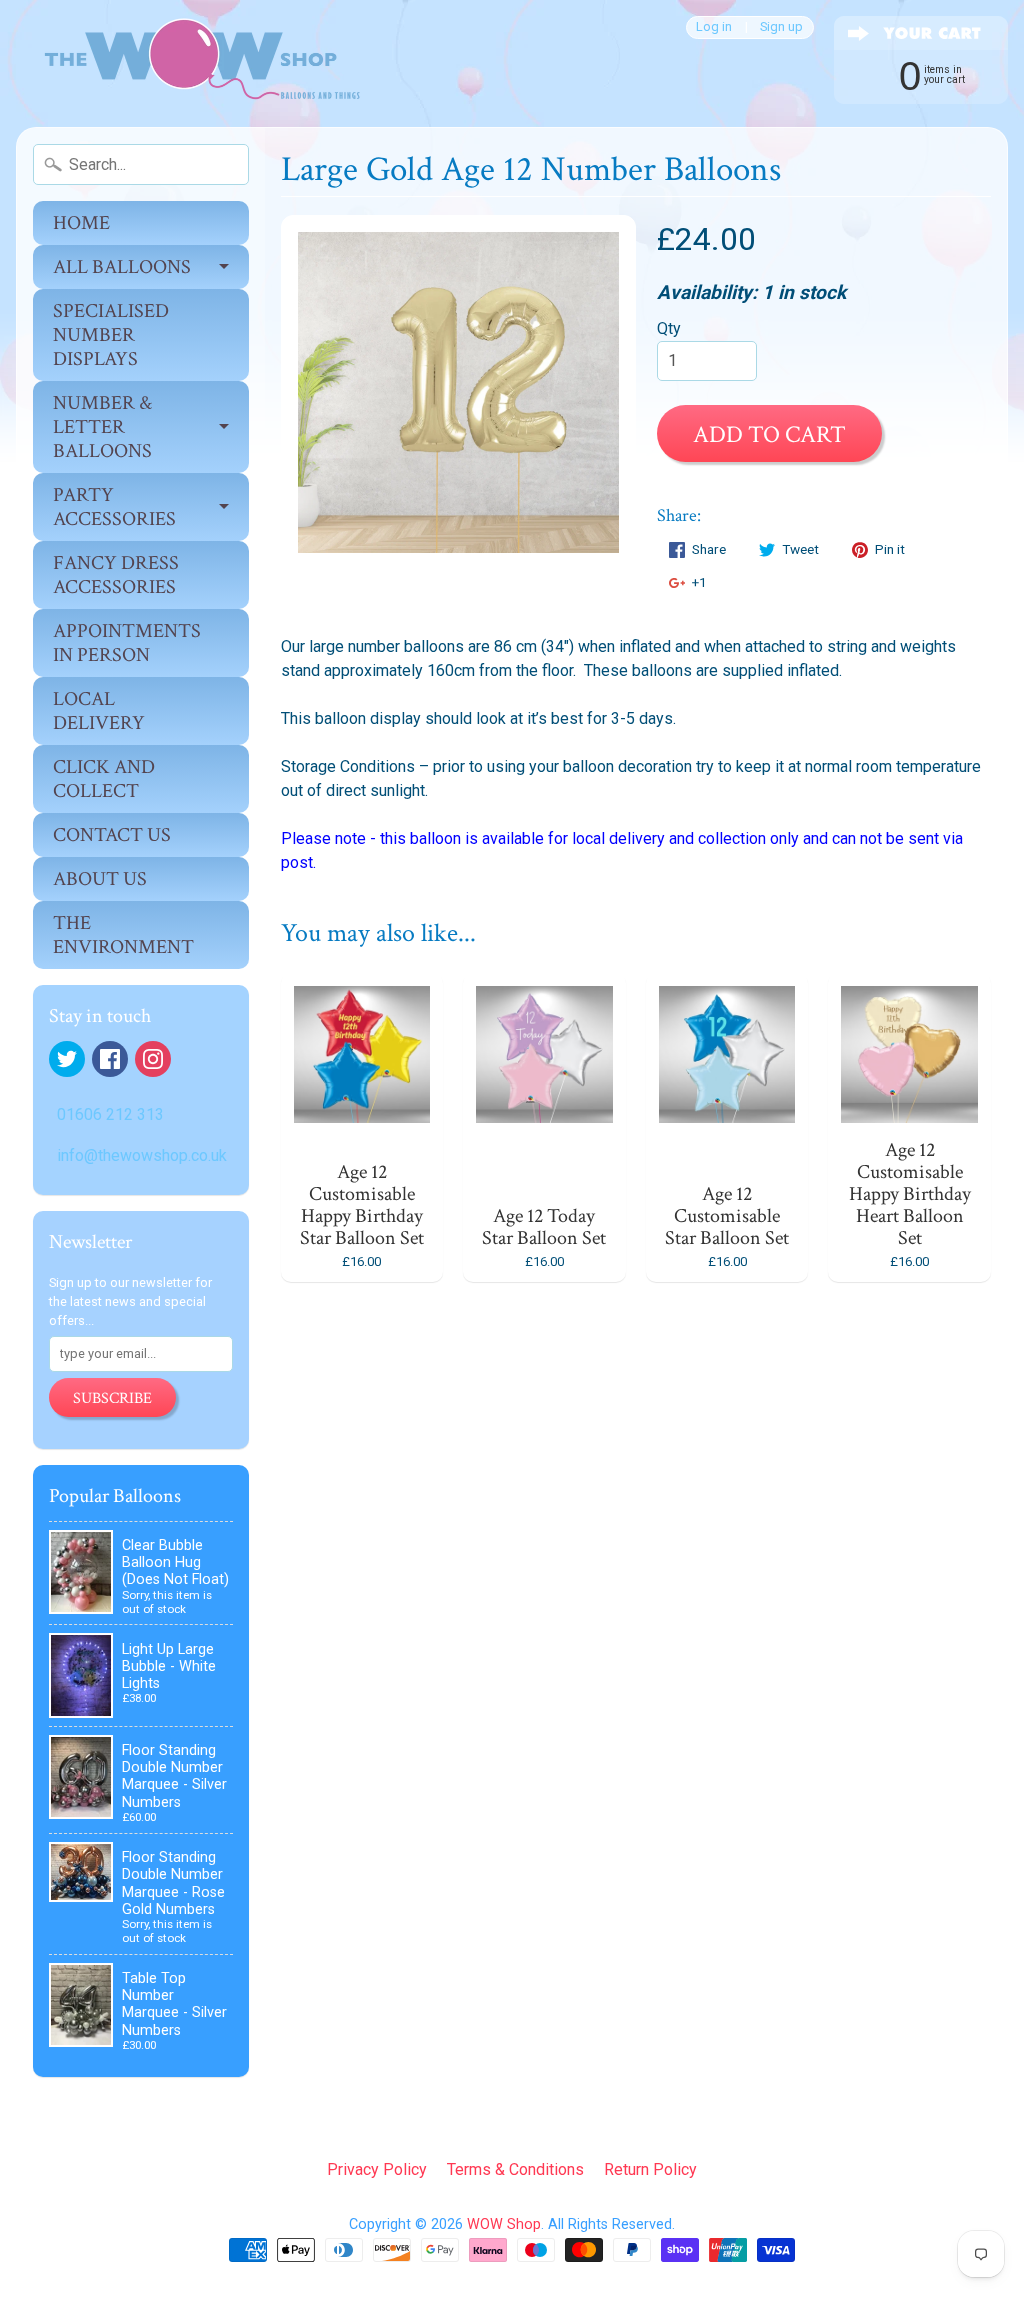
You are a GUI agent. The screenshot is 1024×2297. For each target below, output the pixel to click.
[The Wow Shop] (191, 63)
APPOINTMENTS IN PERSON (127, 643)
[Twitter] (67, 1059)
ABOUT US (100, 879)
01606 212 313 (110, 1114)
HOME (81, 223)
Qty (669, 328)
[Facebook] (110, 1059)
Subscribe (112, 1398)
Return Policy (650, 2169)
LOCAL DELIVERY (99, 711)
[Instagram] (153, 1059)
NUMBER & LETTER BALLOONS (102, 427)
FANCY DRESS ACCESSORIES (116, 575)
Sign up (781, 27)
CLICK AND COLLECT (104, 779)
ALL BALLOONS (122, 267)
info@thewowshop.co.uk (142, 1155)
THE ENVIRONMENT (123, 935)
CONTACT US (112, 835)
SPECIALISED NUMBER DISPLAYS (111, 335)
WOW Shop (504, 2224)
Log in (714, 27)
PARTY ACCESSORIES (114, 507)
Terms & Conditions (515, 2169)
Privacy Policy (377, 2169)
